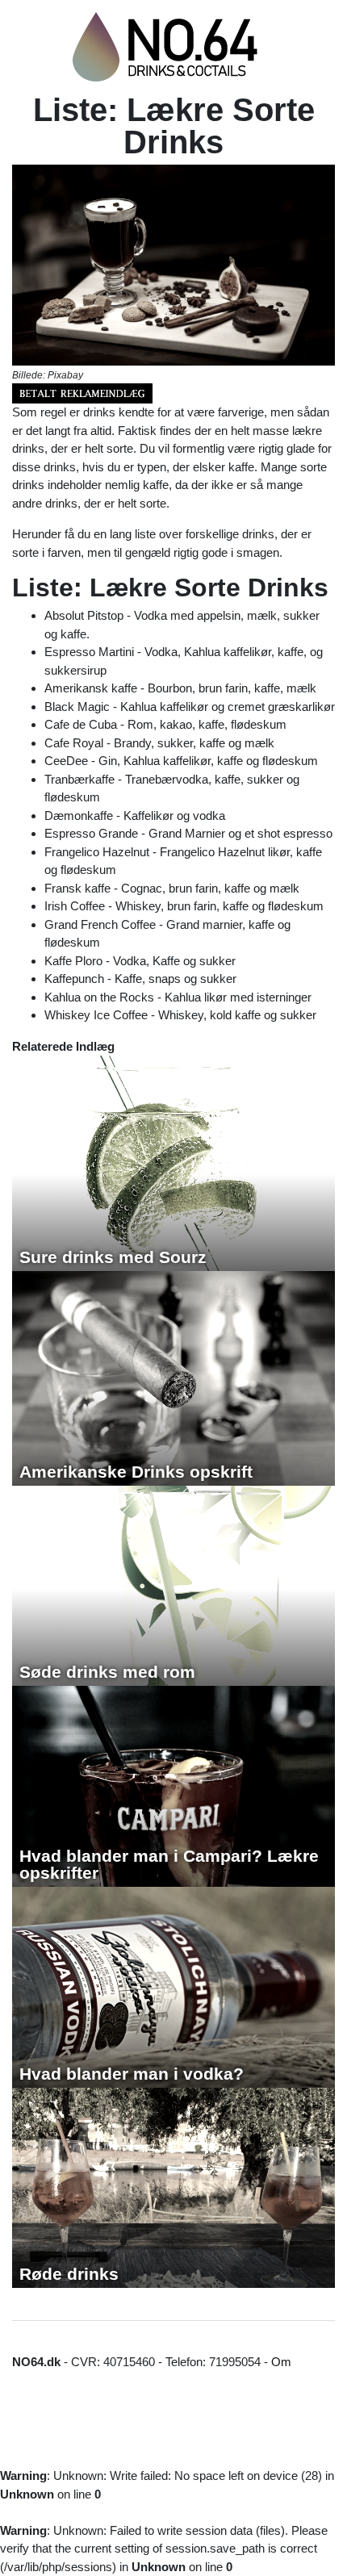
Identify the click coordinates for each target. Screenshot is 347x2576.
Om (281, 2362)
